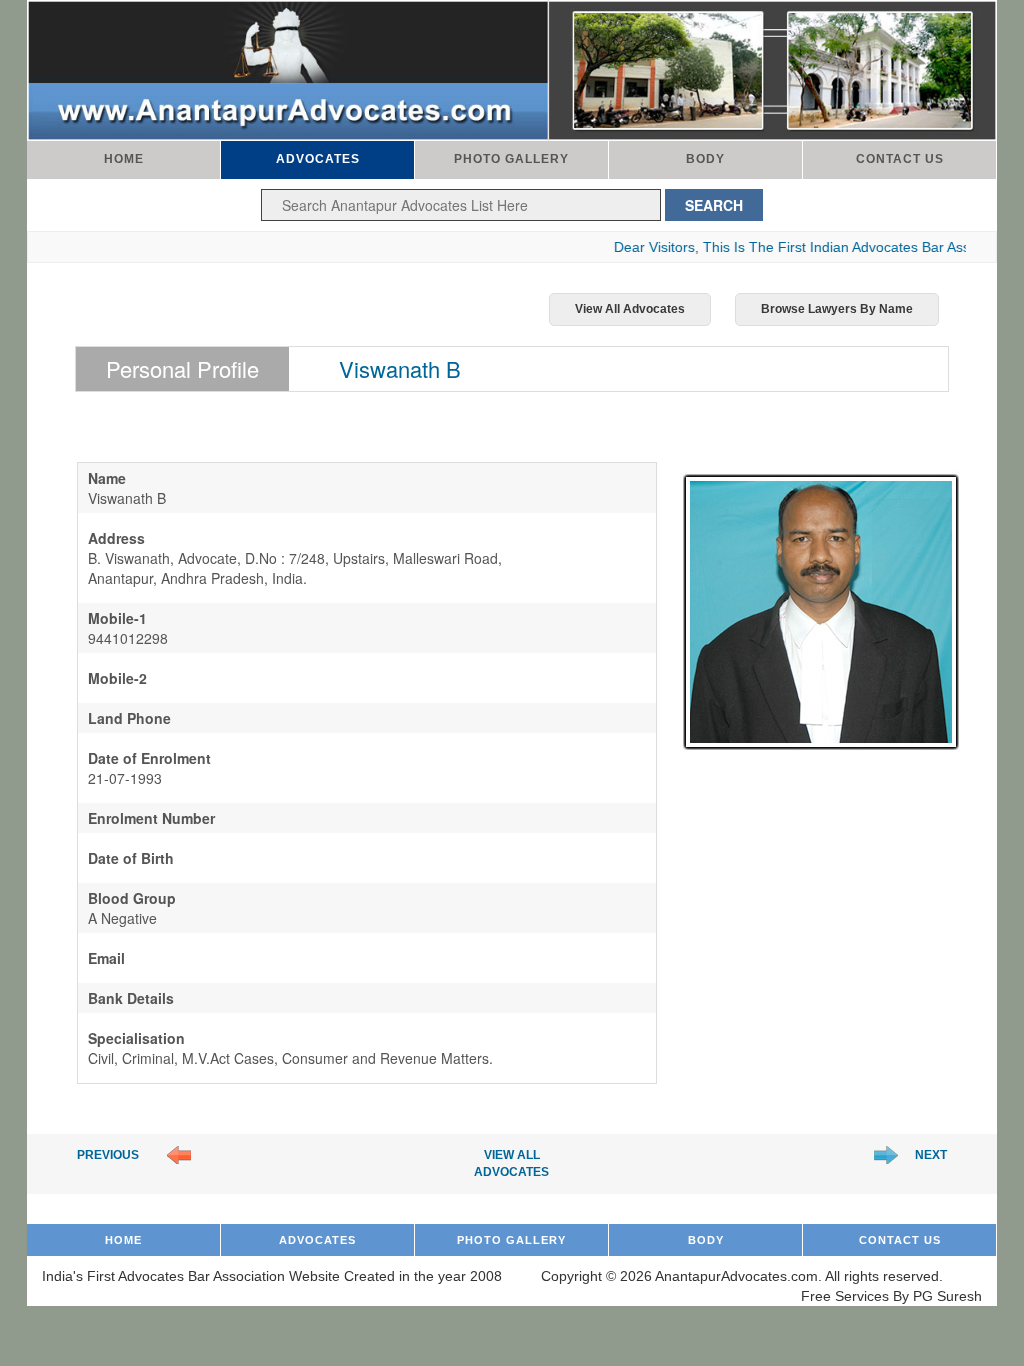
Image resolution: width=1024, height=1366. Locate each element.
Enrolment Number (151, 818)
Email (106, 958)
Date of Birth (131, 858)
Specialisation (136, 1038)
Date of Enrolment (149, 758)
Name (107, 478)
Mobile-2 (117, 678)
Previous (108, 1155)
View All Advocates (630, 309)
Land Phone (129, 718)
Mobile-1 (117, 618)
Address (116, 538)
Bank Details (131, 998)
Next (931, 1155)
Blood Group (132, 898)
